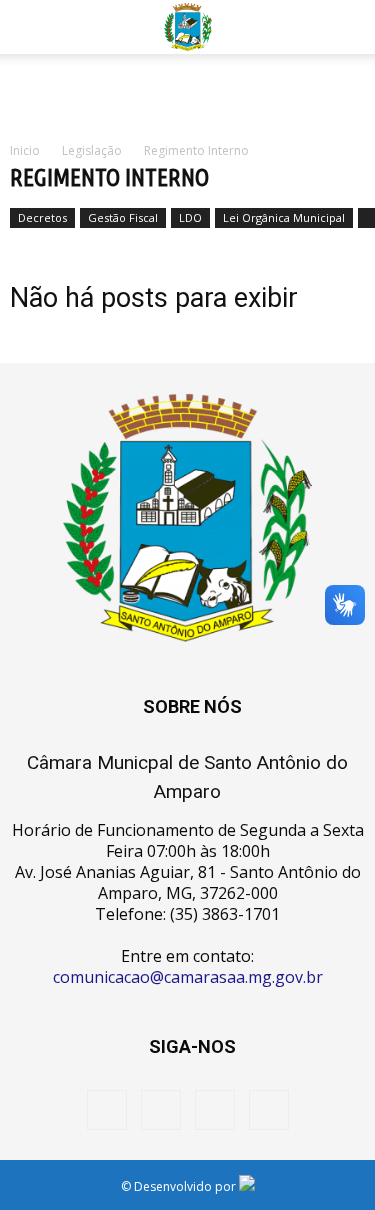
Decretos (42, 217)
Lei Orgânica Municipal (284, 217)
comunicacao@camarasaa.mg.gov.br (188, 977)
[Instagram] (161, 1110)
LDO (190, 217)
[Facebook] (107, 1110)
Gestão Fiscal (123, 217)
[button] (347, 27)
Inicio (25, 150)
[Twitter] (215, 1110)
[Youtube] (269, 1110)
